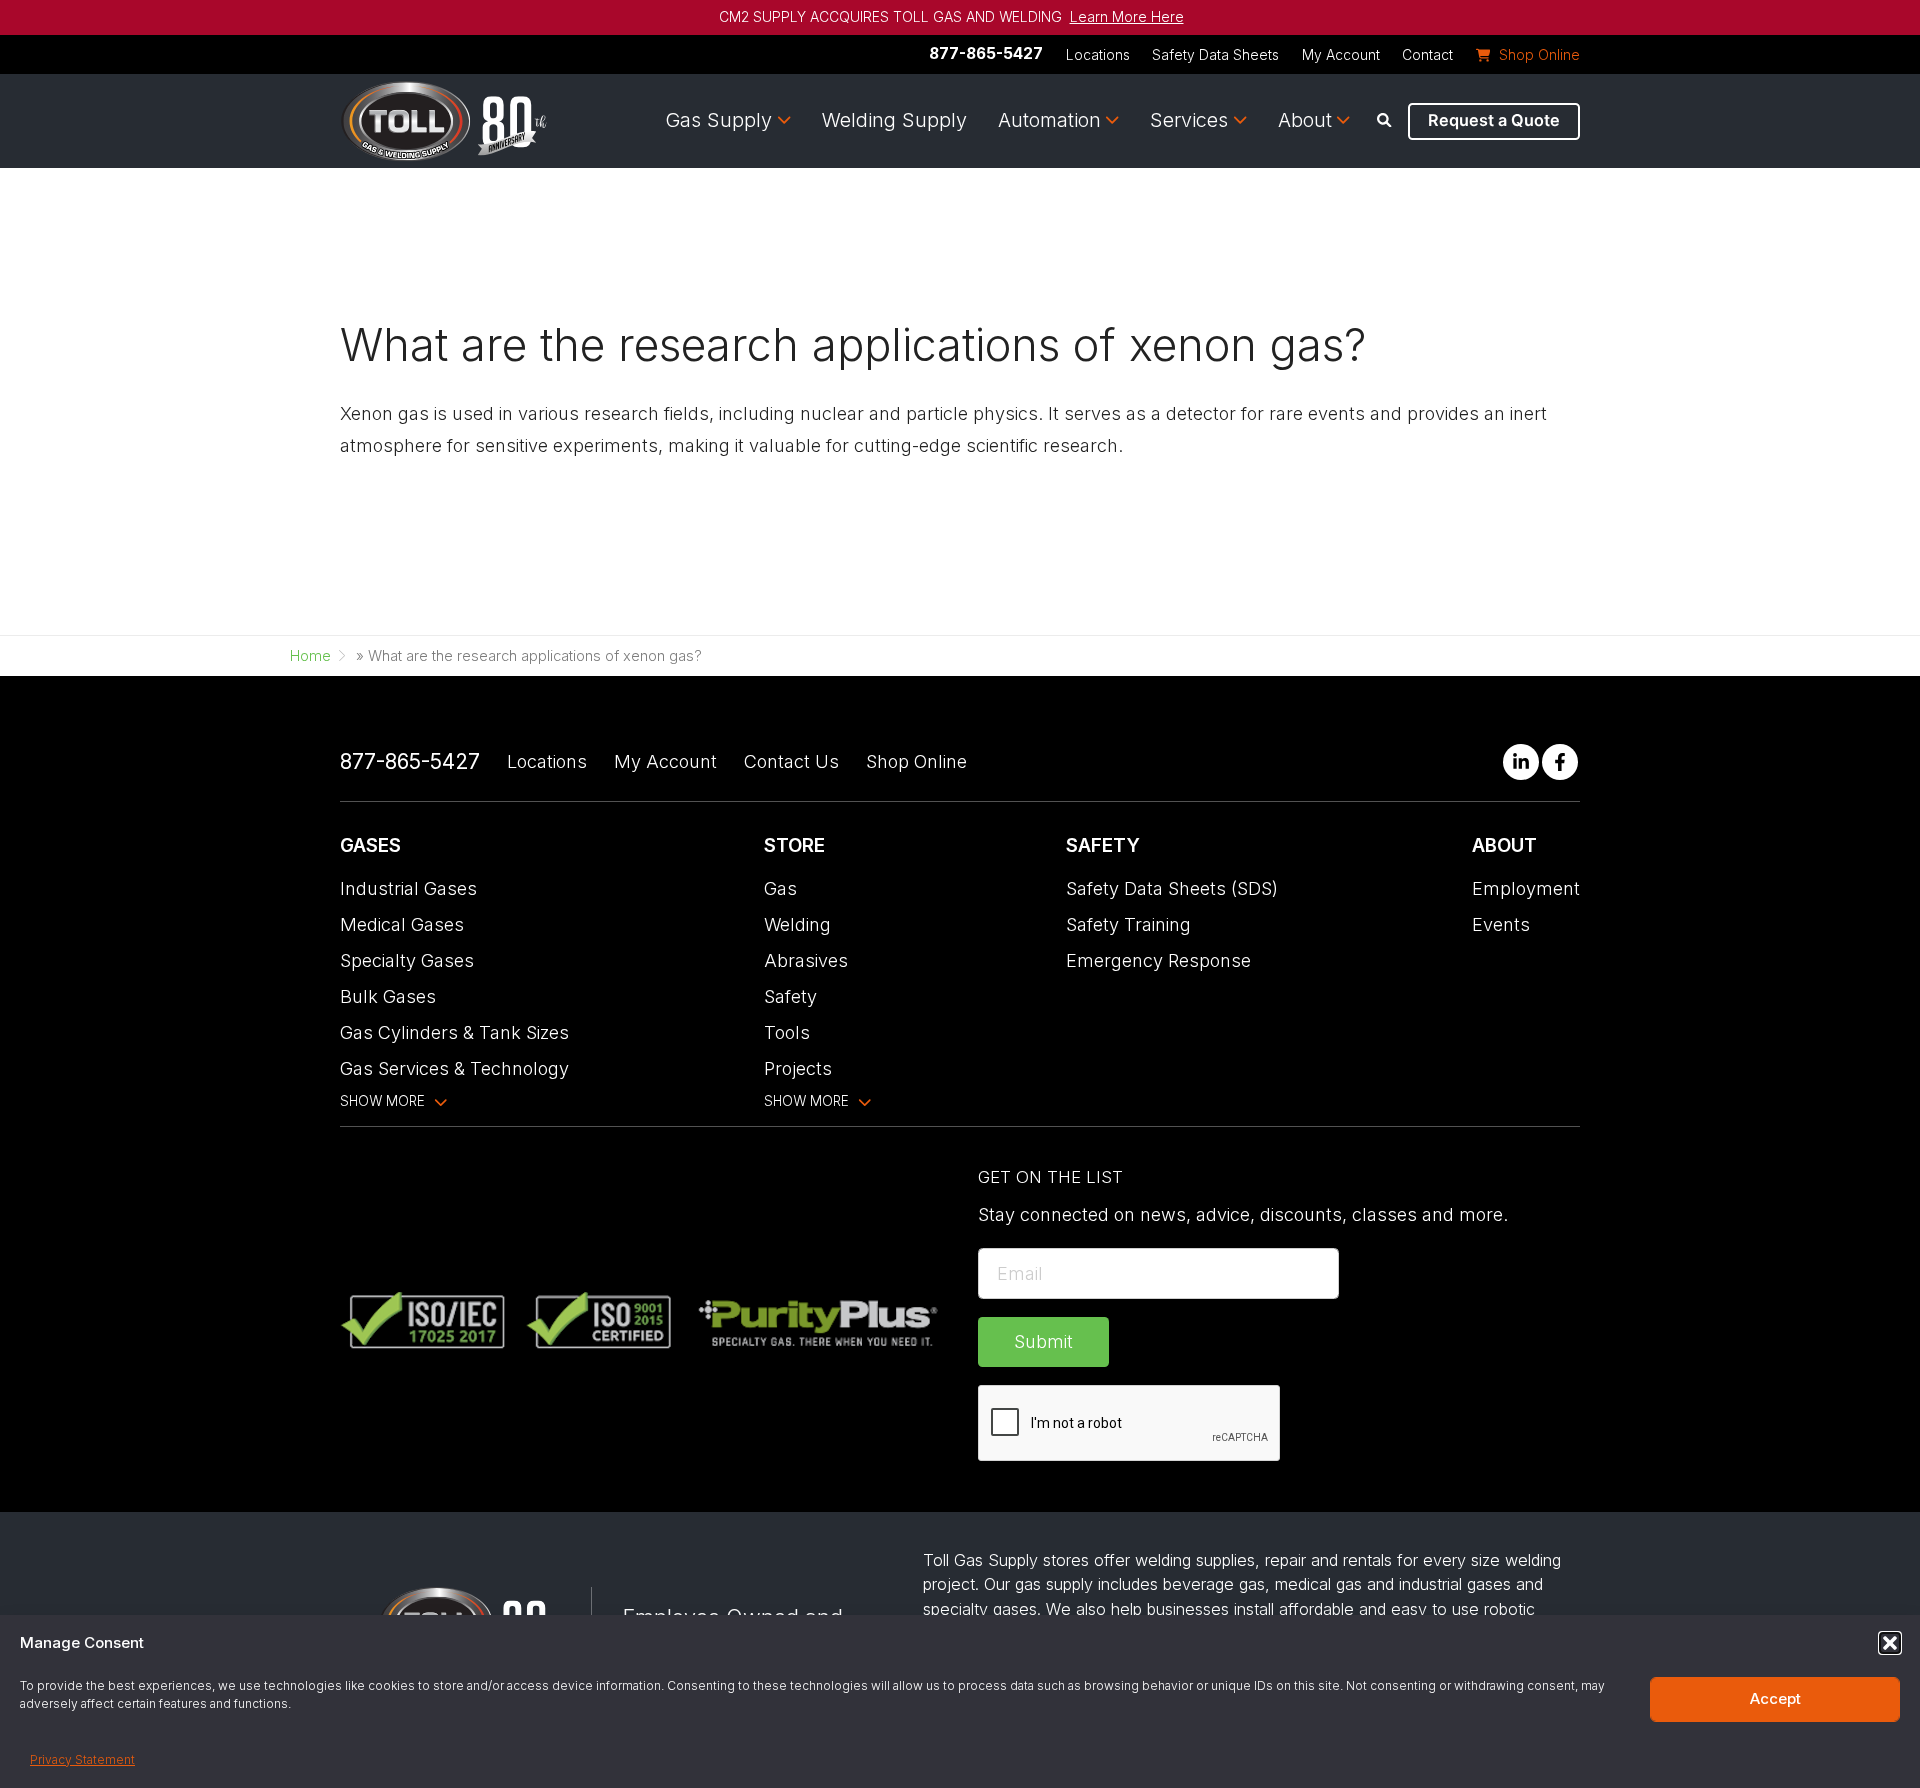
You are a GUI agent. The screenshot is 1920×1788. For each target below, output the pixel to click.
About (1305, 120)
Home (310, 656)
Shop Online (916, 761)
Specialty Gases (407, 960)
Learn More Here (1127, 17)
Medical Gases (402, 924)
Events (1501, 924)
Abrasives (806, 960)
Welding (797, 924)
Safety (790, 996)
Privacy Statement (82, 1759)
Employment (1526, 888)
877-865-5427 (986, 53)
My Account (1341, 55)
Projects (798, 1068)
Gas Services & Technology (454, 1068)
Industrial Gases (408, 888)
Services (1189, 120)
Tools (787, 1032)
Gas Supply (718, 120)
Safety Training (1128, 924)
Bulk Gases (388, 996)
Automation (1049, 120)
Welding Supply (894, 120)
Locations (1098, 55)
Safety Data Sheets (1215, 55)
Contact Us (791, 761)
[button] (1890, 1643)
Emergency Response (1158, 960)
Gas (780, 888)
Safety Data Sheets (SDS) (1172, 888)
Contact (1427, 55)
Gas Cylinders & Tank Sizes (454, 1032)
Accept (1775, 1698)
